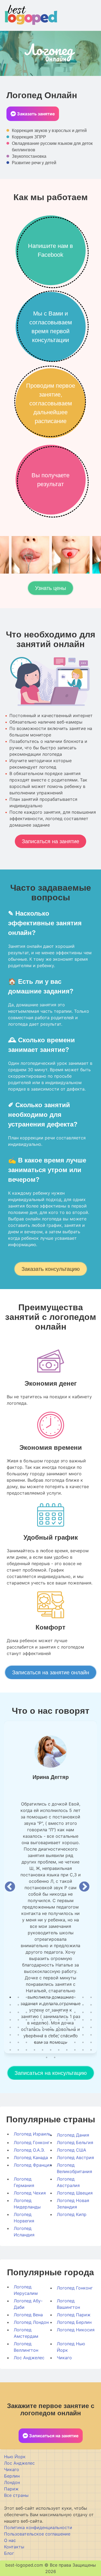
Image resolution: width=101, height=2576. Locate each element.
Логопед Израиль (32, 2134)
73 (59, 2042)
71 (43, 2042)
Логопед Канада (31, 2157)
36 (26, 2020)
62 (59, 2035)
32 (83, 2012)
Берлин (12, 2476)
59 (34, 2035)
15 (34, 2005)
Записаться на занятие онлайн (51, 1672)
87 (83, 2050)
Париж (11, 2489)
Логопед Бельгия (75, 2142)
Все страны (16, 2495)
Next (84, 1887)
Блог (9, 2553)
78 (10, 2050)
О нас (10, 2540)
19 (67, 2005)
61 (51, 2035)
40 (59, 2020)
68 (18, 2042)
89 (47, 2057)
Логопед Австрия (75, 2157)
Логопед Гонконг (32, 2142)
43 (83, 2020)
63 (67, 2035)
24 (18, 2012)
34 (10, 2020)
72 (51, 2042)
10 (83, 1997)
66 (91, 2035)
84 (59, 2050)
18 (59, 2005)
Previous (10, 1887)
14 (26, 2005)
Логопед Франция (33, 2165)
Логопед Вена (28, 2315)
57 (18, 2035)
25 (26, 2012)
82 (43, 2050)
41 (67, 2020)
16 (43, 2005)
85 (67, 2050)
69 (26, 2042)
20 (75, 2005)
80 (26, 2050)
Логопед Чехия (30, 2193)
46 (18, 2027)
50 (51, 2027)
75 (75, 2042)
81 (34, 2050)
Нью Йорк (15, 2457)
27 (43, 2012)
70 (34, 2042)
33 (91, 2012)
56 (10, 2035)
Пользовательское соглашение (37, 2534)
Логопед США (72, 2150)
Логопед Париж (74, 2315)
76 (83, 2042)
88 (91, 2050)
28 (51, 2012)
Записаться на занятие (50, 841)
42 (75, 2020)
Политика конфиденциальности (38, 2527)
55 (91, 2027)
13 (18, 2005)
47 (26, 2027)
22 (91, 2005)
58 (26, 2035)
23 (10, 2012)
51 (59, 2027)
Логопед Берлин (74, 2322)
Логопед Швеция (75, 2193)
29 (59, 2012)
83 (51, 2050)
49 (43, 2027)
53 (75, 2027)
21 (83, 2005)
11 (91, 1997)
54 (83, 2027)
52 (67, 2027)
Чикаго (64, 2358)
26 (34, 2012)
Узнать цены (50, 588)
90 (55, 2057)
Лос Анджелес (29, 2358)
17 (51, 2005)
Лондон (12, 2482)
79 (18, 2050)
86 (75, 2050)
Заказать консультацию (51, 1269)
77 (91, 2042)
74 (67, 2042)
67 (10, 2042)
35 (18, 2020)
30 (67, 2012)
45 (10, 2027)
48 (34, 2027)
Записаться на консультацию (51, 2073)
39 (51, 2020)
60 (43, 2035)
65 (83, 2035)
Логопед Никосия (76, 2330)
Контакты (14, 2547)
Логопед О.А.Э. (29, 2150)
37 (34, 2020)
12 (10, 2005)
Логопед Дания (73, 2135)
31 (75, 2012)
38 (43, 2020)
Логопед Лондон (31, 2322)
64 (75, 2035)
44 (91, 2020)
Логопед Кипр (72, 2214)
